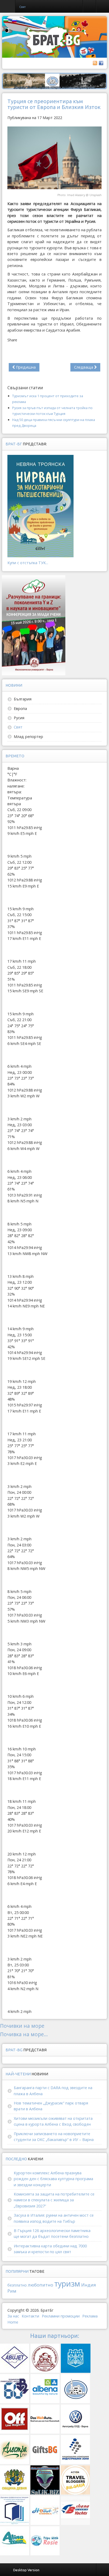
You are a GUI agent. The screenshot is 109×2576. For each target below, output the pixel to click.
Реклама (90, 2316)
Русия (19, 718)
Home (13, 2322)
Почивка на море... (24, 2034)
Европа (20, 708)
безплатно (17, 2285)
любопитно (40, 2285)
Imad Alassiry (76, 195)
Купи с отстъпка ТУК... (28, 563)
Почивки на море (22, 2026)
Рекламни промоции (61, 2316)
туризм (67, 2283)
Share (12, 340)
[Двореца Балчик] (54, 81)
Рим (12, 2291)
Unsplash (96, 195)
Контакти (30, 2316)
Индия (89, 2285)
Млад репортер (28, 737)
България (23, 699)
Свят (18, 727)
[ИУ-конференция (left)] (34, 625)
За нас (13, 2316)
